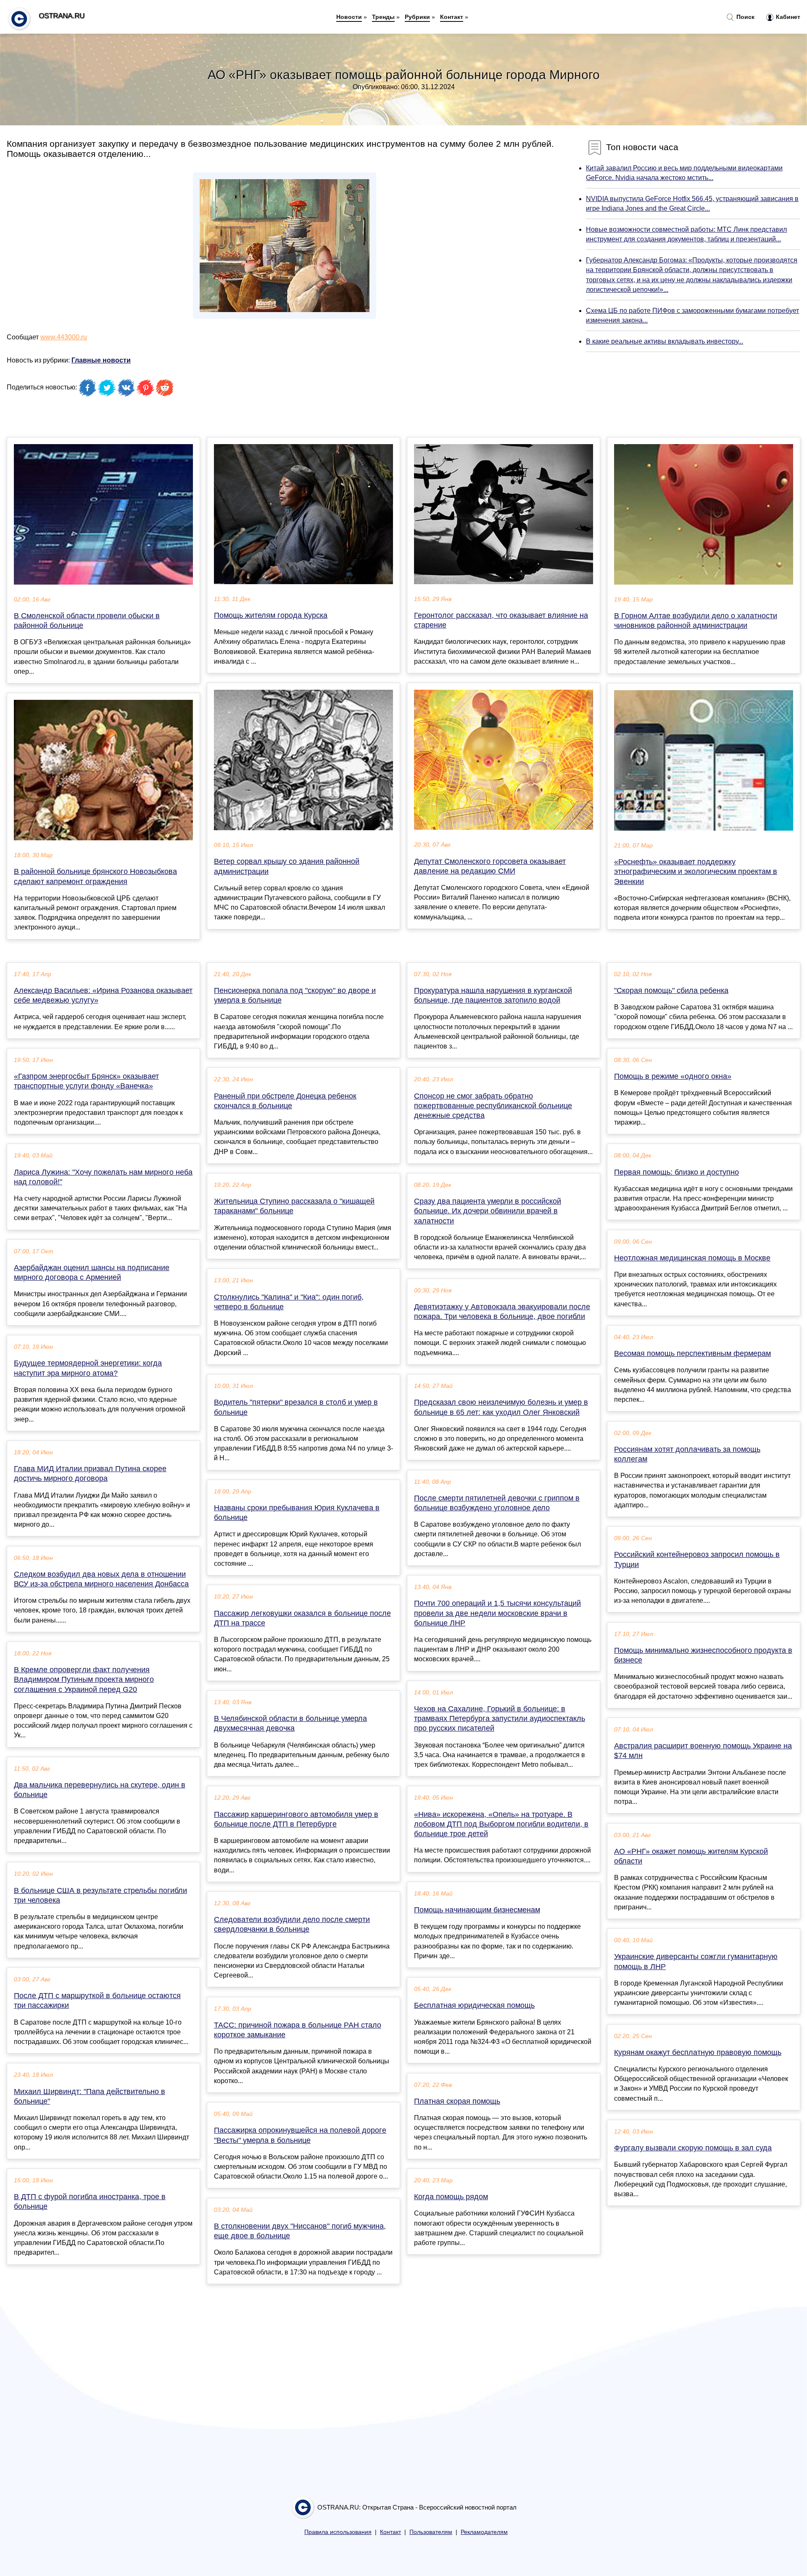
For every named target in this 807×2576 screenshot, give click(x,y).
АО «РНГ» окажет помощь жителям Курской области (691, 1856)
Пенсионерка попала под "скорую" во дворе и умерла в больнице (295, 995)
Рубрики (417, 17)
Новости (349, 17)
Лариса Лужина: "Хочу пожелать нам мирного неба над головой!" (103, 1177)
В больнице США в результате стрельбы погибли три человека (100, 1895)
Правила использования (338, 2532)
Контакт (452, 17)
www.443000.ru (64, 337)
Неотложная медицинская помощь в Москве (692, 1258)
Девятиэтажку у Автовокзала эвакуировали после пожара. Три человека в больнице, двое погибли (502, 1312)
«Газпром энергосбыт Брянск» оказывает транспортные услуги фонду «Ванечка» (86, 1081)
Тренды (383, 17)
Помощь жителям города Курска (271, 615)
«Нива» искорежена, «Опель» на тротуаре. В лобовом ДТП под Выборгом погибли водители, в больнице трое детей (501, 1824)
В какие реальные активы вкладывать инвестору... (665, 341)
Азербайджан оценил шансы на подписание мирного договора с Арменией (92, 1272)
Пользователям (431, 2532)
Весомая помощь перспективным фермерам (692, 1353)
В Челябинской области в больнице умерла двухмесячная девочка (290, 1723)
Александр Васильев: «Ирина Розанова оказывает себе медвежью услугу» (103, 995)
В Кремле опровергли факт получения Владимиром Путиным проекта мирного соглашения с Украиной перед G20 (84, 1679)
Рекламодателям (484, 2532)
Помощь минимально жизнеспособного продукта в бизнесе (703, 1655)
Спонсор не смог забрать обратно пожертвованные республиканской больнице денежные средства (493, 1106)
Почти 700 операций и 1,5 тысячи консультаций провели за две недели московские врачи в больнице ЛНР (497, 1613)
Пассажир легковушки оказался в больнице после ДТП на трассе (302, 1618)
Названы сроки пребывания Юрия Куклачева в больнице (297, 1513)
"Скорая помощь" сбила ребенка (671, 990)
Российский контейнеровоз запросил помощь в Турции (697, 1559)
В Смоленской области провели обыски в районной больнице (87, 621)
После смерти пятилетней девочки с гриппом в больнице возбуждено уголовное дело (497, 1503)
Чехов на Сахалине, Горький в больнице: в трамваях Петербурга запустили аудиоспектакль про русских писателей (500, 1718)
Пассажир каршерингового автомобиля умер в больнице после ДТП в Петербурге (296, 1819)
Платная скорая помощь (457, 2101)
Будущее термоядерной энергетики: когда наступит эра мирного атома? (88, 1368)
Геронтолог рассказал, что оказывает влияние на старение (501, 620)
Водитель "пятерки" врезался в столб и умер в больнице (296, 1407)
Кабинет (787, 17)
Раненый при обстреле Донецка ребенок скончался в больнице (285, 1101)
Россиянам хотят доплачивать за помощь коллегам (687, 1454)
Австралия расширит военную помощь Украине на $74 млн (703, 1751)
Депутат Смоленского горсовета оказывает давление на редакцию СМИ (490, 866)
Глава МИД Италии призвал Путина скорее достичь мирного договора (90, 1473)
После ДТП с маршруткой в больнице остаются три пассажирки (97, 2000)
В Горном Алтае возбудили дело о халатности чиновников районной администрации (696, 621)
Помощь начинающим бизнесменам (477, 1910)
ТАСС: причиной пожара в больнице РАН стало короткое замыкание (298, 2030)
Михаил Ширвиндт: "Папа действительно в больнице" (90, 2096)
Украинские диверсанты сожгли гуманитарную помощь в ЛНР (696, 1961)
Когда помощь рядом (451, 2197)
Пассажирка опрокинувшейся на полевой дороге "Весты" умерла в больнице (300, 2135)
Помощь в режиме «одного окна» (673, 1076)
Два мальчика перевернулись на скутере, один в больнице (100, 1790)
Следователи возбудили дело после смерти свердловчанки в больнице (292, 1924)
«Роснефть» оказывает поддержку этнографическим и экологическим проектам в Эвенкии (696, 871)
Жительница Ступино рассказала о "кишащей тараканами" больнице (294, 1206)
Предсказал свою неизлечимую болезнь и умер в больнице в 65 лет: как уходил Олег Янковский (501, 1407)
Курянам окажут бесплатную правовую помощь (698, 2052)
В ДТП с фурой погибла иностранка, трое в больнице (90, 2201)
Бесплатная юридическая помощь (474, 2005)
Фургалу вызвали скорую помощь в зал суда (693, 2148)
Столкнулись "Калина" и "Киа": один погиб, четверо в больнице (289, 1302)
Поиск (745, 17)
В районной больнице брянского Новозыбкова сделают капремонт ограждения (95, 876)
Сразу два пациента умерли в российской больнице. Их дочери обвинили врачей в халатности (488, 1211)
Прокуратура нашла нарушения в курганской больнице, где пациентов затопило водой (493, 995)
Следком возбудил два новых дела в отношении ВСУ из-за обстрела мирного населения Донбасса (101, 1579)
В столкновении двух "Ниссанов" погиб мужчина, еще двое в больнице (300, 2231)
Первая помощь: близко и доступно (676, 1172)
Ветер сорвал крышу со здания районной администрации (287, 866)
